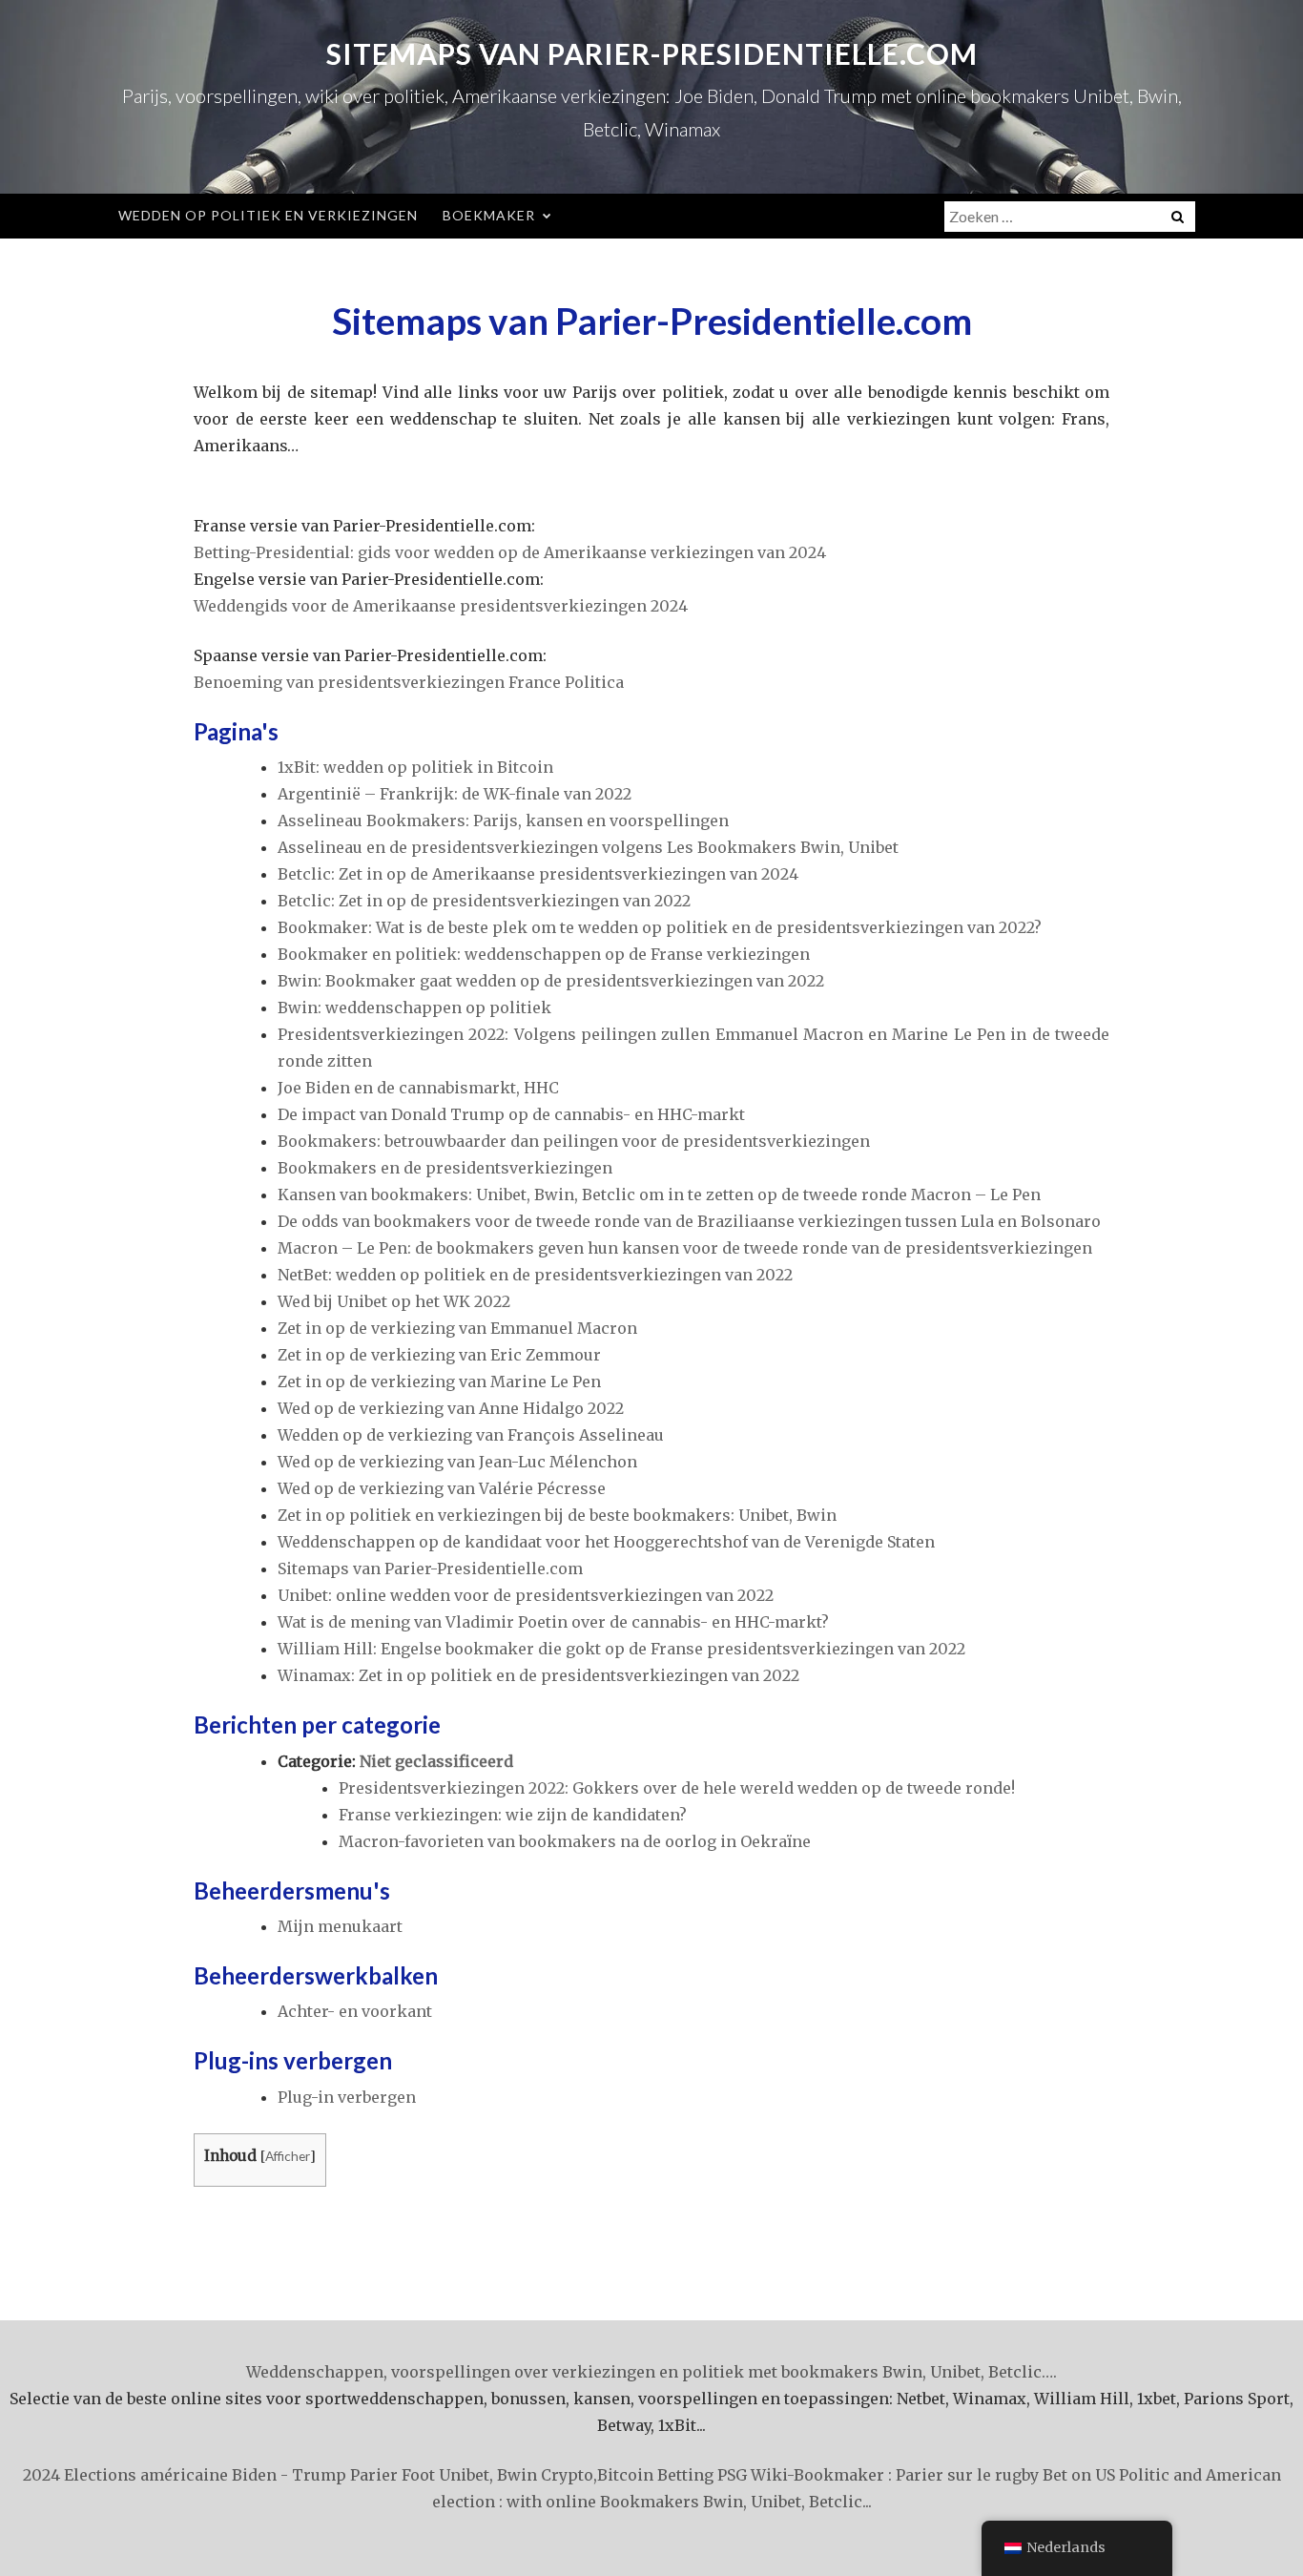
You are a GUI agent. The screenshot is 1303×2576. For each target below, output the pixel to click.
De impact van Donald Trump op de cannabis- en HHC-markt (511, 1114)
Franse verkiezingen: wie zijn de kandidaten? (513, 1815)
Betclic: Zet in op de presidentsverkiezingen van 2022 (484, 901)
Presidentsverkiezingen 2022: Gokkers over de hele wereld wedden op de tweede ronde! (677, 1788)
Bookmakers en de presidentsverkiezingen (445, 1168)
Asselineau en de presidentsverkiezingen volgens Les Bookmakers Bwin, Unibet (588, 847)
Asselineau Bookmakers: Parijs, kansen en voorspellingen (503, 821)
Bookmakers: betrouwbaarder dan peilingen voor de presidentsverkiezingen (574, 1141)
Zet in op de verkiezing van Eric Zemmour (439, 1355)
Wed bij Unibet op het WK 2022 (394, 1301)
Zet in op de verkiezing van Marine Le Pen (439, 1381)
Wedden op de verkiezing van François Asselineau (471, 1435)
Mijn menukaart (340, 1926)
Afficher (288, 2156)
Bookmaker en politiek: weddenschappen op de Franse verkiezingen (544, 954)
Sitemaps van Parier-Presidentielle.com (652, 53)
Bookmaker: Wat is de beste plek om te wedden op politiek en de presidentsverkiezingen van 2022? (660, 927)
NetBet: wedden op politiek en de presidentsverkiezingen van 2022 (535, 1275)
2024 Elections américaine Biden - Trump (185, 2475)
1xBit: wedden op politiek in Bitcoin (415, 767)
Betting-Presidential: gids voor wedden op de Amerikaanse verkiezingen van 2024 (510, 552)
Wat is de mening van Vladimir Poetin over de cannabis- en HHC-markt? (553, 1622)
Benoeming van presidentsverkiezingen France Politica (409, 682)
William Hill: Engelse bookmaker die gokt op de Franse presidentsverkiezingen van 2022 (621, 1649)
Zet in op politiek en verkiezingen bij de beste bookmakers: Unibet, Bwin (557, 1515)
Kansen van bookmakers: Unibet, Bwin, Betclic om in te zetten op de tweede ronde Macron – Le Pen (659, 1195)
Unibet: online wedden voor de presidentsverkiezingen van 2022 (526, 1595)
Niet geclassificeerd (436, 1761)
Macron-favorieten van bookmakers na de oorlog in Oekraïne (575, 1841)
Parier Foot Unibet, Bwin (444, 2475)
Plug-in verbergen (347, 2097)
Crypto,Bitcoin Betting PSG (644, 2475)
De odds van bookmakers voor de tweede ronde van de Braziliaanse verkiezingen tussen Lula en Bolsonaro (689, 1221)
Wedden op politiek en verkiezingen (268, 215)
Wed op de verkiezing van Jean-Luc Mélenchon (457, 1462)
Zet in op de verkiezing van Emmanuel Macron (457, 1328)
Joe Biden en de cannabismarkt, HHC (418, 1088)
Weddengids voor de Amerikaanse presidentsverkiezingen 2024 (441, 606)
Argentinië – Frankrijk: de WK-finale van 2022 (455, 794)
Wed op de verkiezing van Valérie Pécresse (442, 1488)
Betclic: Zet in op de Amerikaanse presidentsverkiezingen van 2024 (538, 874)
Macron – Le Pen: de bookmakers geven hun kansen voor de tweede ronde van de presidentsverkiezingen (685, 1248)
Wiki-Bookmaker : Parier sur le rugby (895, 2475)
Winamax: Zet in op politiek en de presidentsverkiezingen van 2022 (538, 1675)
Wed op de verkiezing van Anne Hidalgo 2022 (451, 1408)
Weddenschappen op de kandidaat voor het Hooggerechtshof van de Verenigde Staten (606, 1542)
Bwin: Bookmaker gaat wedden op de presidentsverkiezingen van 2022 (551, 981)
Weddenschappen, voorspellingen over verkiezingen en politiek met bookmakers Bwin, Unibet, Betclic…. (651, 2372)
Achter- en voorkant (355, 2011)
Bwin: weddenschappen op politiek (414, 1008)
